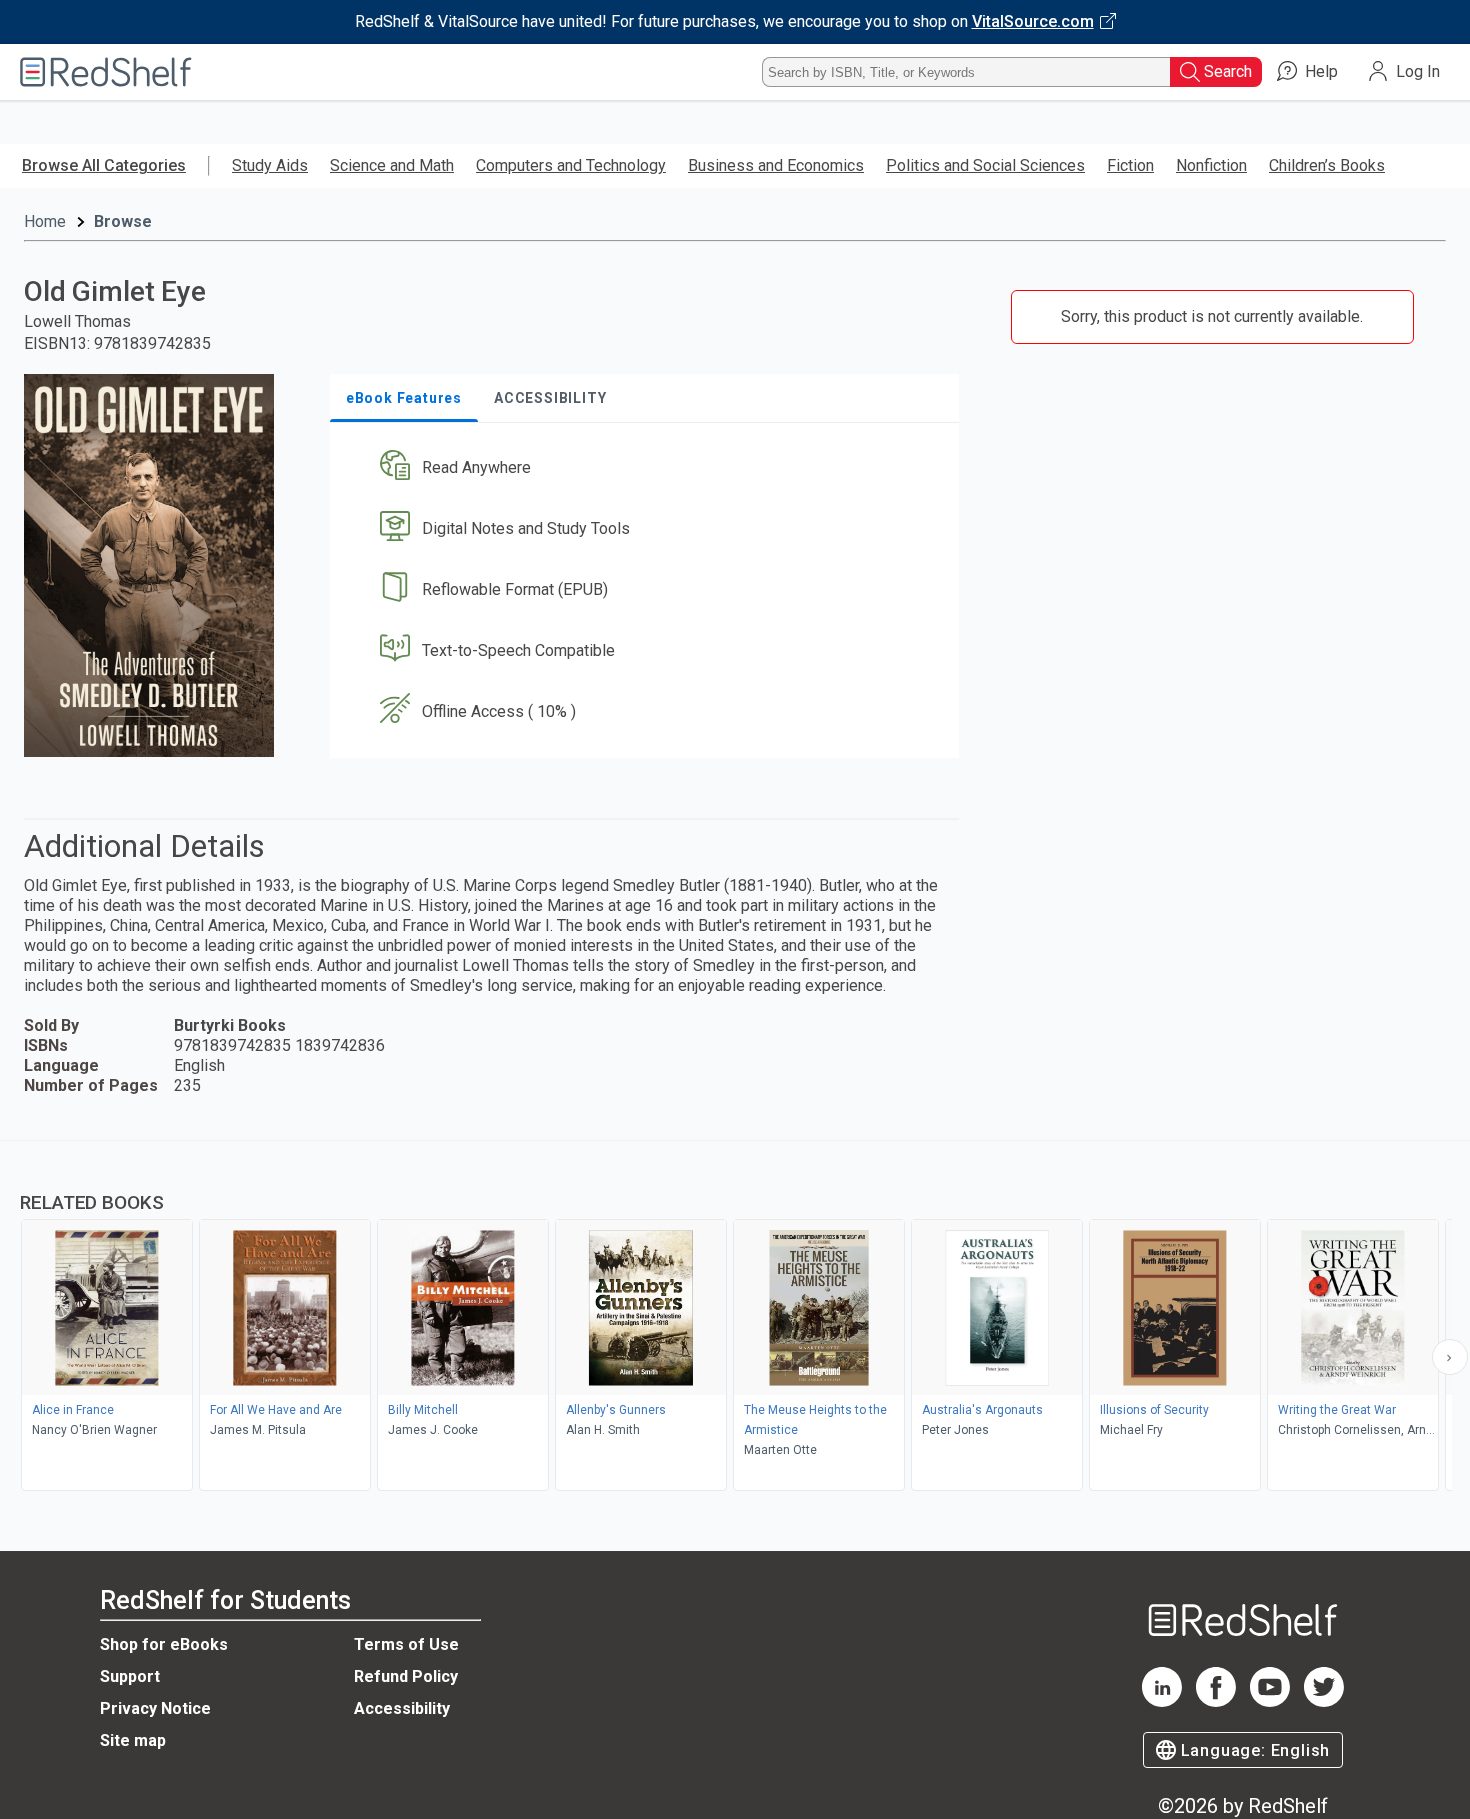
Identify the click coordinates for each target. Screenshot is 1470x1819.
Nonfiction (1211, 165)
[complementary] (735, 1318)
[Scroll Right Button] (1450, 1357)
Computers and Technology (571, 165)
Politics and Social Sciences (985, 165)
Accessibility (402, 1708)
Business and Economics (776, 165)
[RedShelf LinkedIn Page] (1162, 1701)
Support (130, 1676)
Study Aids (270, 165)
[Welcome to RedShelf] (106, 72)
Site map (133, 1740)
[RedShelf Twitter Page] (1324, 1701)
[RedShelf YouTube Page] (1270, 1701)
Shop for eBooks (164, 1644)
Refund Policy (406, 1676)
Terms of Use (406, 1644)
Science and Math (392, 165)
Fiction (1130, 165)
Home (45, 221)
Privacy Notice (155, 1708)
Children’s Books (1327, 165)
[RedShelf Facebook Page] (1216, 1701)
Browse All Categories (104, 165)
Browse (123, 221)
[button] (648, 468)
